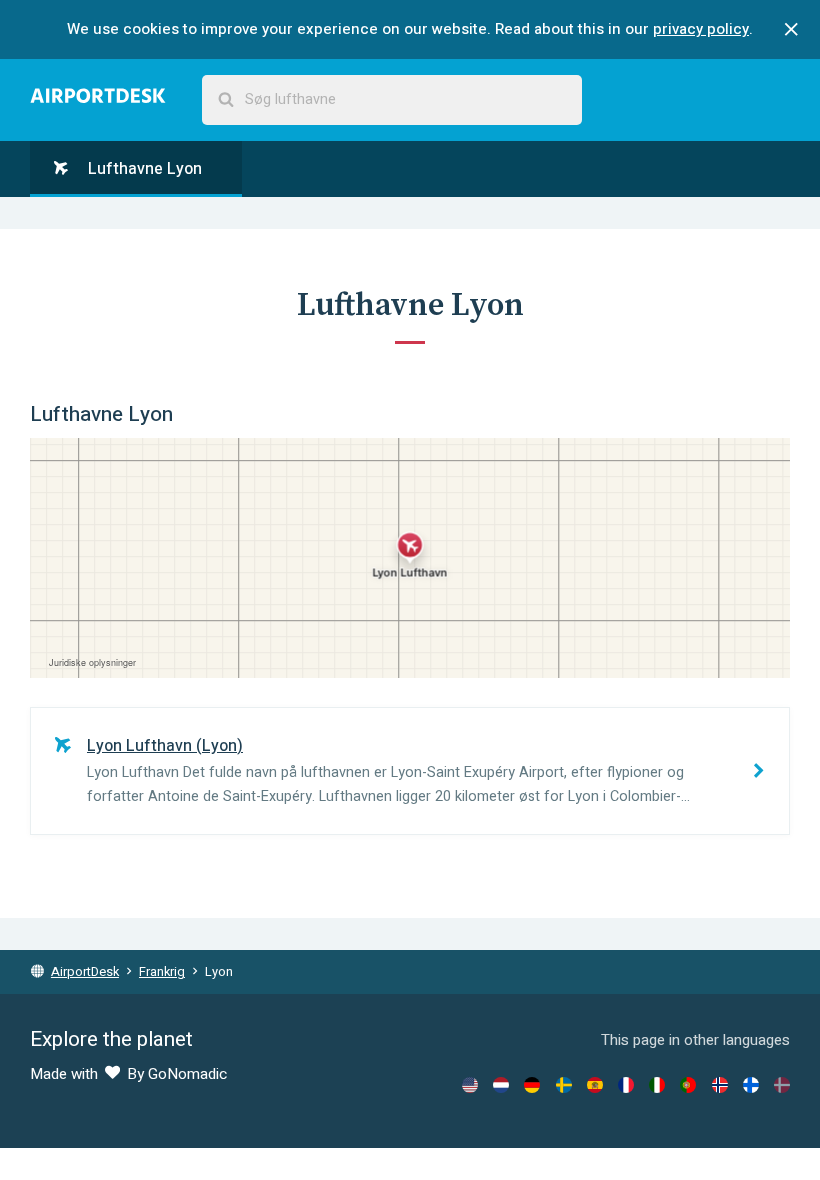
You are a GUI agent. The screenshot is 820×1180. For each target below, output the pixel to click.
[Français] (626, 1085)
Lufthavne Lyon (143, 169)
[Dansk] (782, 1085)
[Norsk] (720, 1085)
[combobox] (392, 100)
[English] (470, 1085)
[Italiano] (657, 1085)
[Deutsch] (532, 1085)
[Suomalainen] (751, 1085)
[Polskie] (688, 1085)
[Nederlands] (501, 1085)
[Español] (595, 1085)
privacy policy (701, 29)
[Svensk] (564, 1085)
